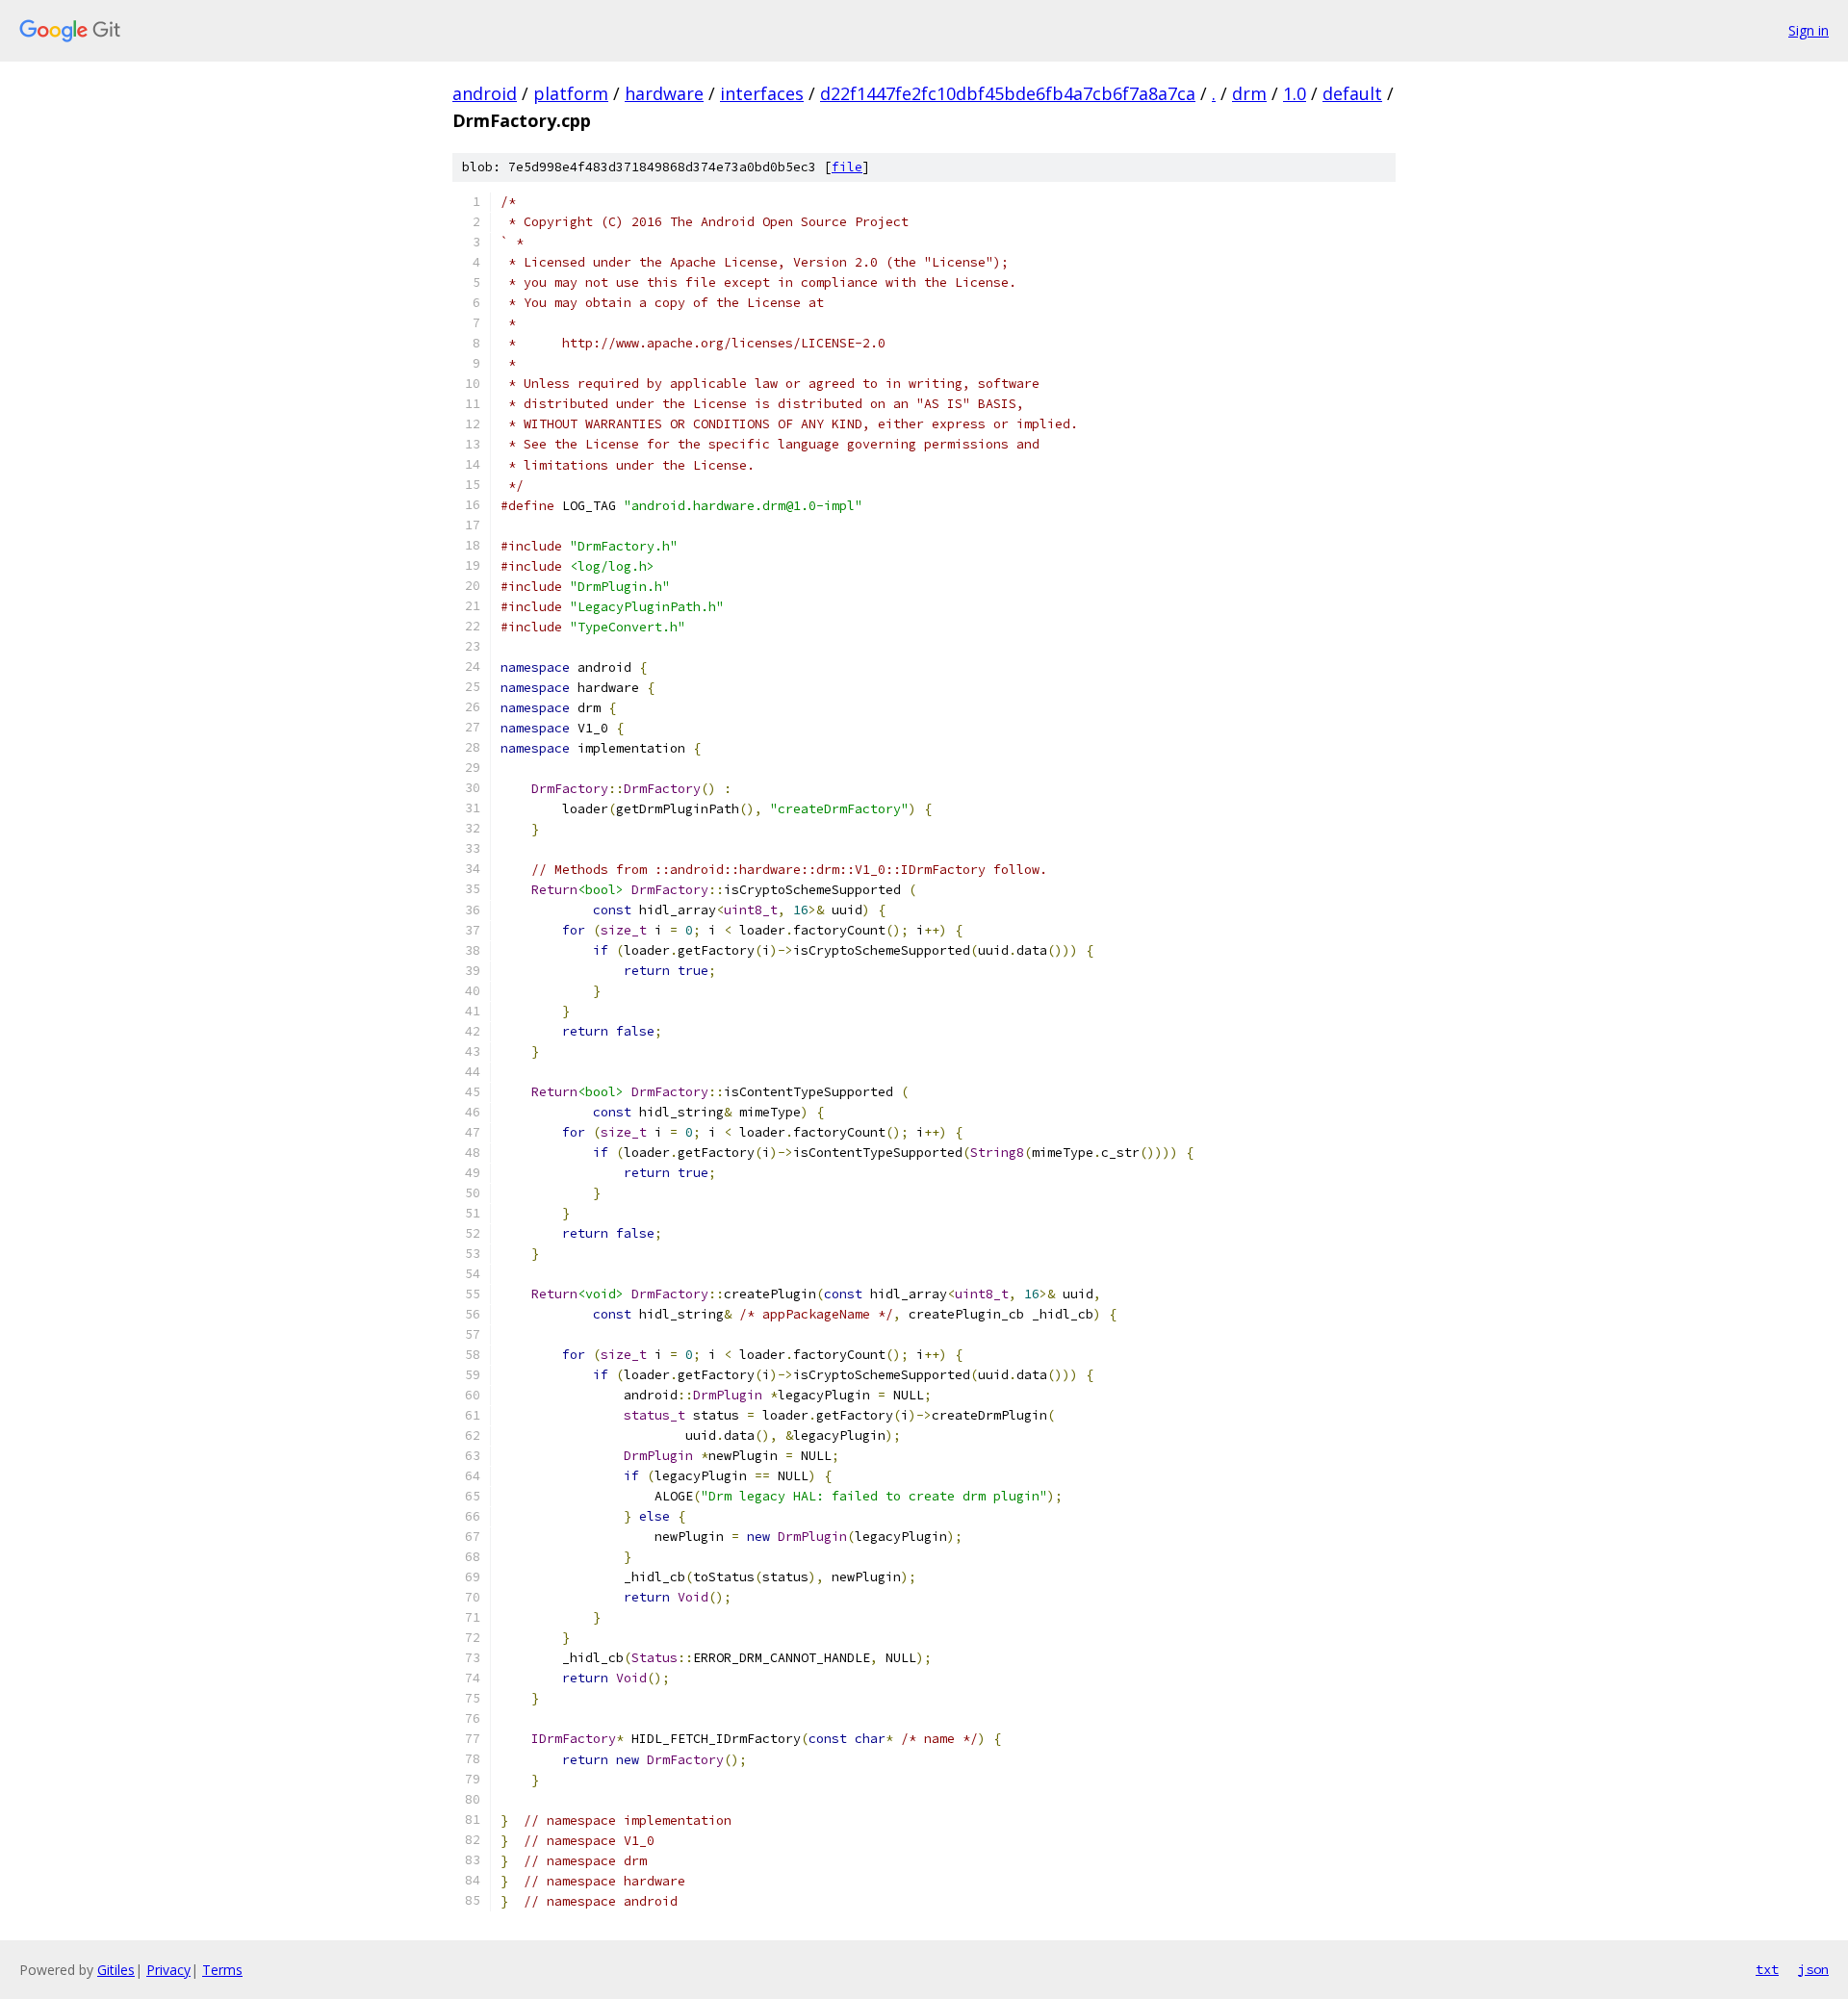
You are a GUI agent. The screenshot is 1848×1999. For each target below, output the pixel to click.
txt (1767, 1969)
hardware (664, 93)
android (485, 93)
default (1352, 93)
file (847, 167)
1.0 (1295, 93)
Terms (222, 1970)
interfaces (762, 93)
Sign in (1809, 30)
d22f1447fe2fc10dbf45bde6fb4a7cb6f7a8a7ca (1008, 93)
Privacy (168, 1970)
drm (1249, 93)
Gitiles (116, 1970)
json (1813, 1969)
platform (571, 93)
